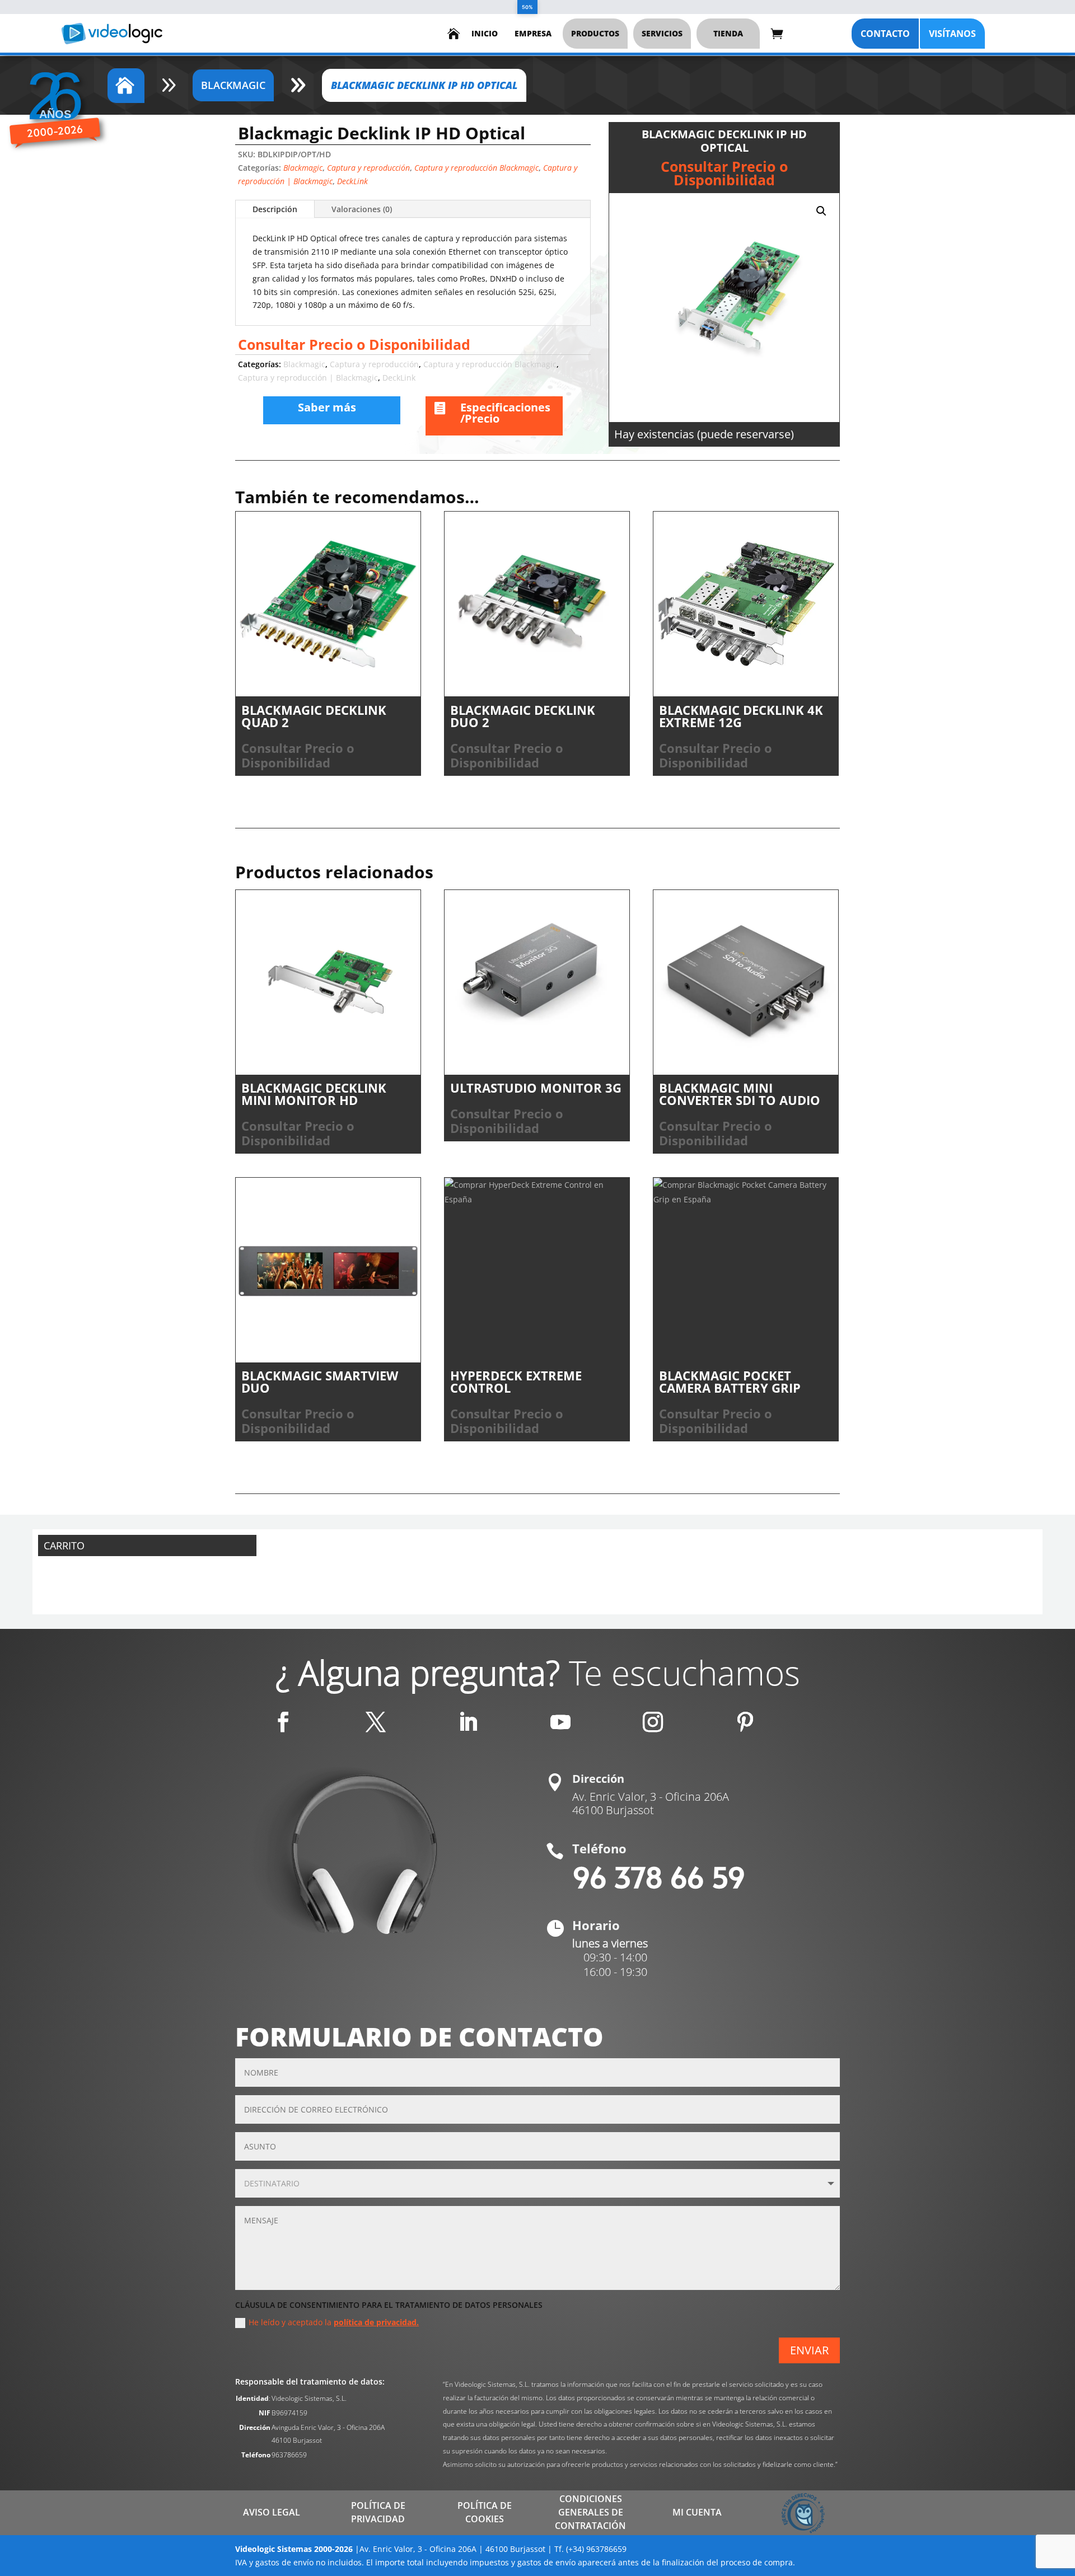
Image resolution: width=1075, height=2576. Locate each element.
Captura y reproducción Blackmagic (476, 168)
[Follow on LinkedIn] (468, 1722)
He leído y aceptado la (334, 2322)
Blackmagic (303, 168)
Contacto (885, 34)
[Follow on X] (376, 1722)
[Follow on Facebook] (283, 1722)
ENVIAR (809, 2350)
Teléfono (599, 1848)
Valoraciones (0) (362, 209)
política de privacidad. (376, 2322)
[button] (821, 211)
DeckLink (352, 181)
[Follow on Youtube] (560, 1722)
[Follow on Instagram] (653, 1722)
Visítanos (952, 34)
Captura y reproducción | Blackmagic (308, 378)
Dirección (598, 1779)
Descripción (275, 209)
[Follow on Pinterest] (745, 1722)
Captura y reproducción (368, 168)
